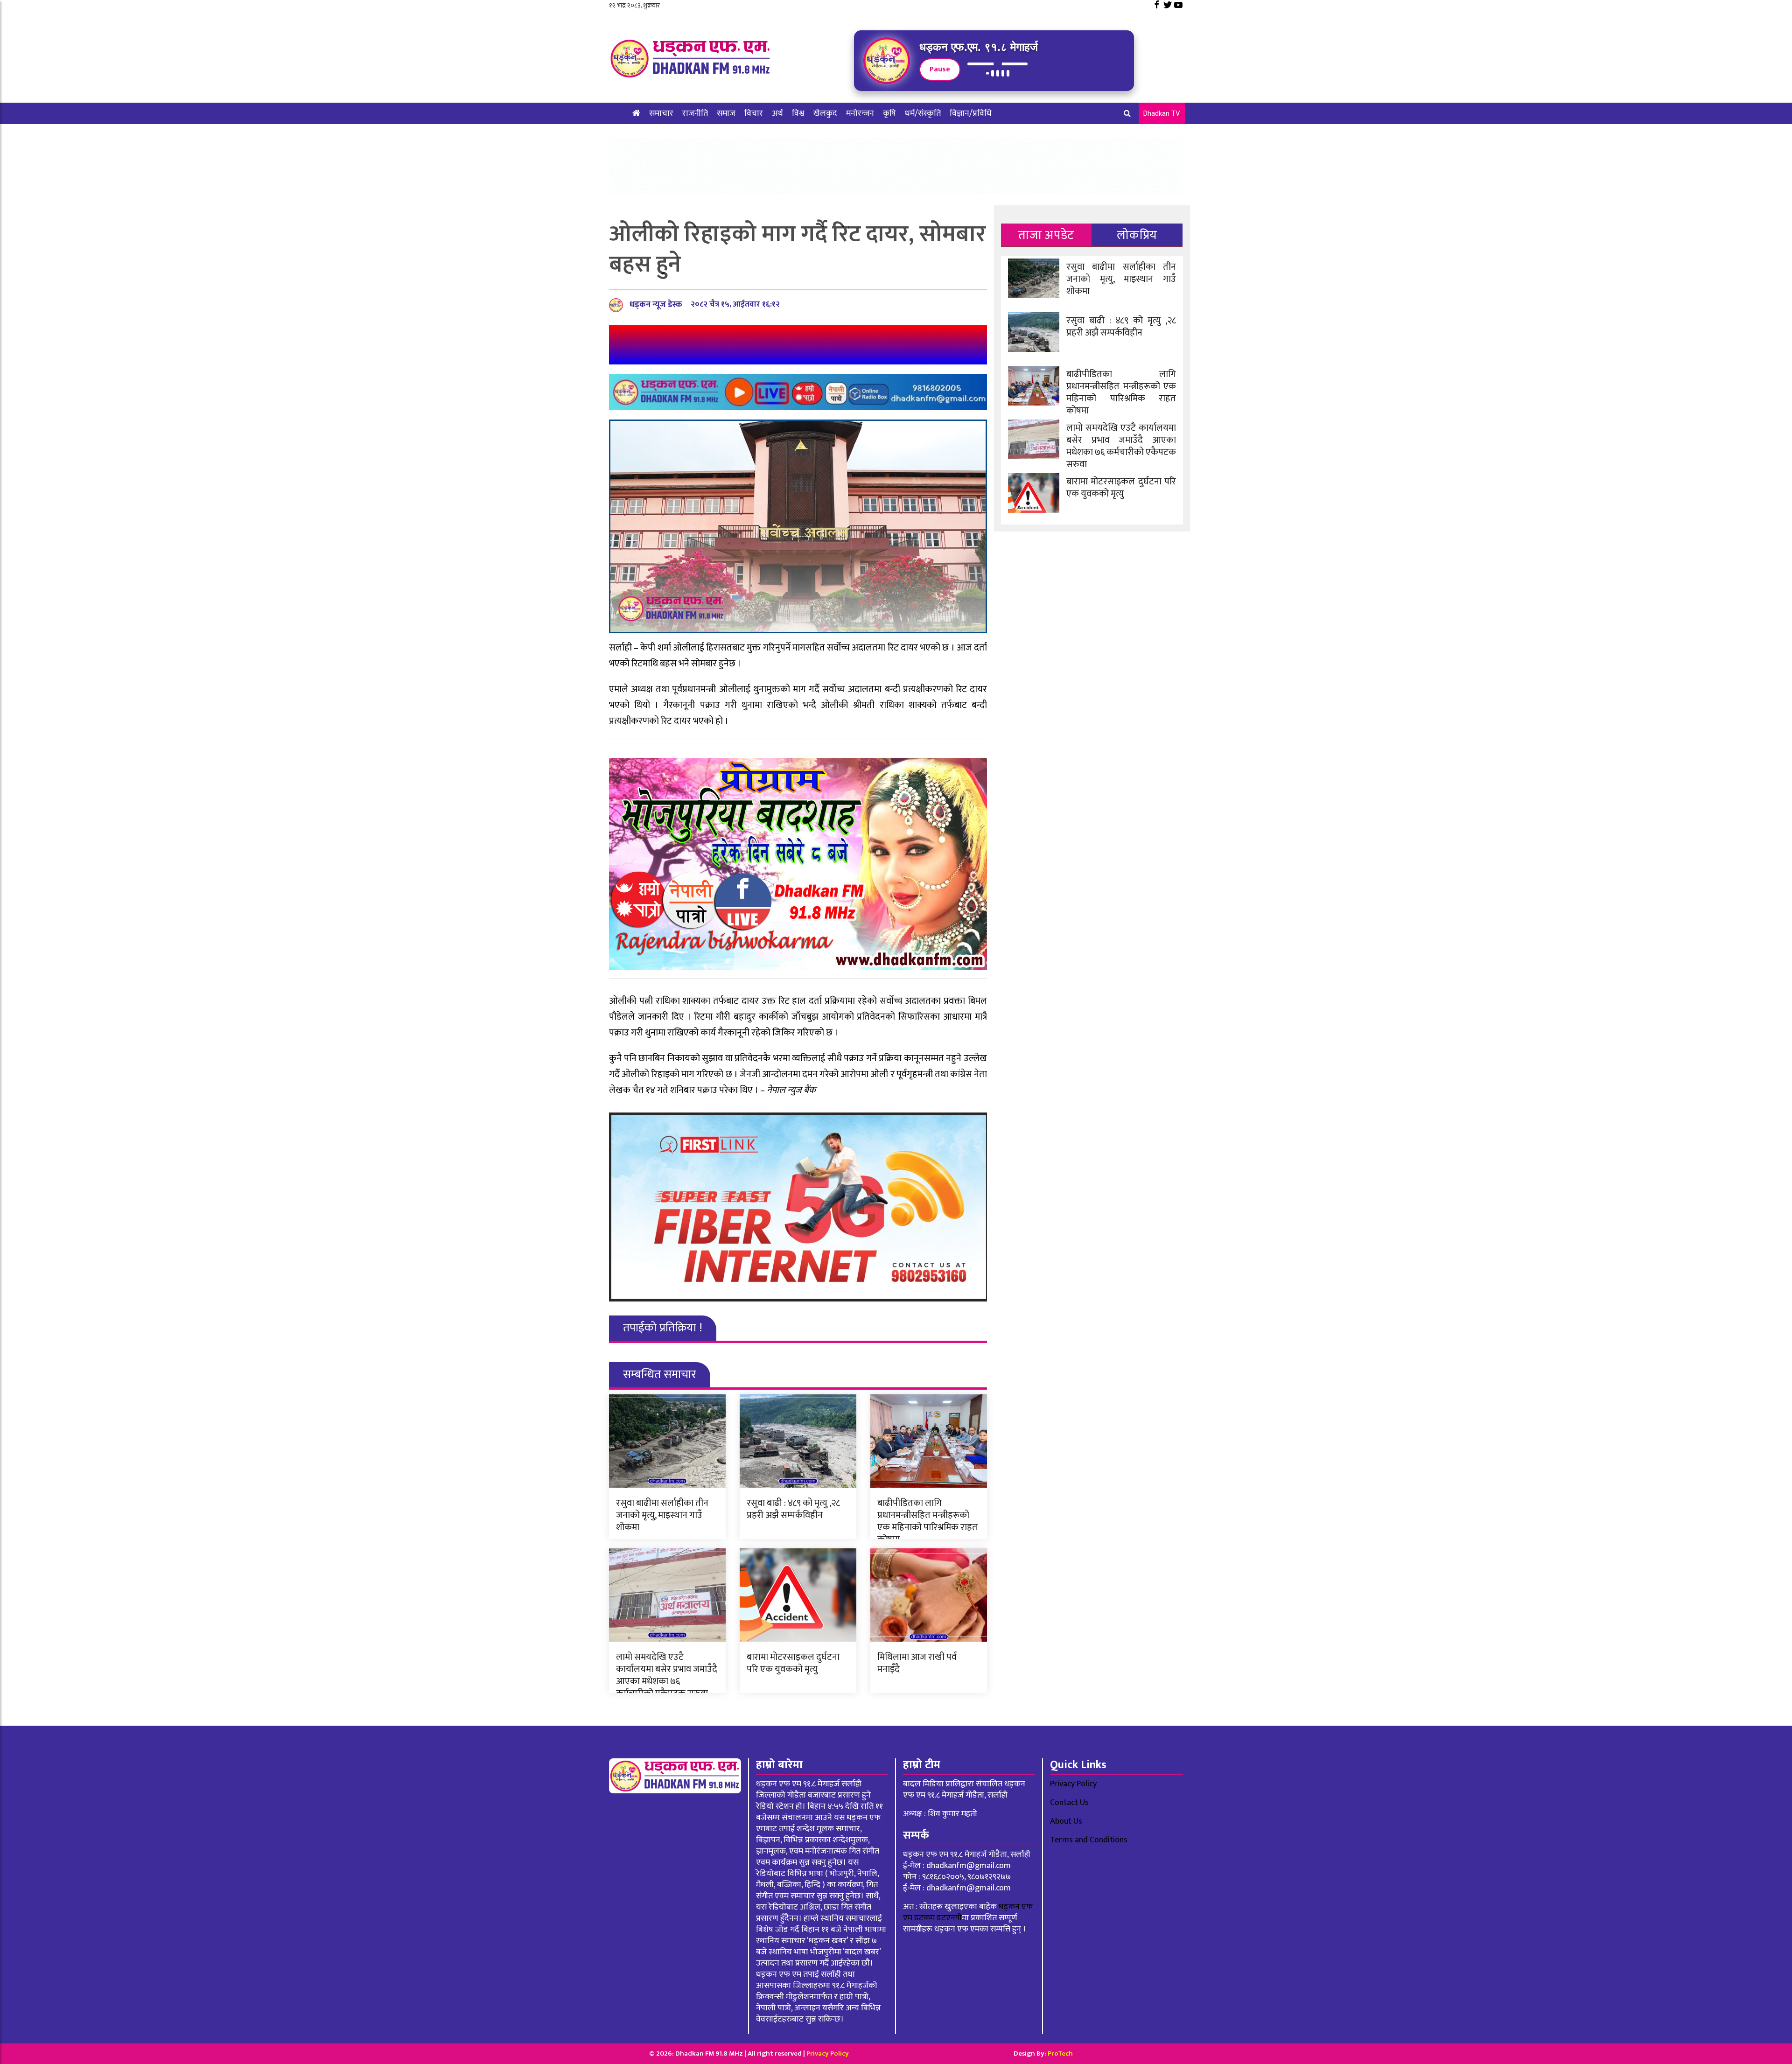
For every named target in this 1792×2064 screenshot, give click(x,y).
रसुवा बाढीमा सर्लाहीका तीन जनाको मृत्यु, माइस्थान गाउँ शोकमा (662, 1515)
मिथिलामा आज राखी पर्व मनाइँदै (917, 1663)
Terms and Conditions (1089, 1840)
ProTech (1060, 2054)
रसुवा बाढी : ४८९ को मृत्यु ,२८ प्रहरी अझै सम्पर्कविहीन (793, 1509)
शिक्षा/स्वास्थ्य (653, 135)
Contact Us (1069, 1803)
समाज (726, 113)
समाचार (661, 113)
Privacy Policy (1073, 1784)
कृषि (889, 113)
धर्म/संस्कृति (923, 113)
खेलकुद (825, 113)
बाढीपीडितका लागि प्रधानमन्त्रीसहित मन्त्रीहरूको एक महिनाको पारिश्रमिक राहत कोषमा (927, 1521)
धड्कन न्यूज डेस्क (656, 305)
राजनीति (695, 113)
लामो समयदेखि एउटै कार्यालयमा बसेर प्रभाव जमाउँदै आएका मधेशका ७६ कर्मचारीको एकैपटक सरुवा (667, 1675)
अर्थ (777, 113)
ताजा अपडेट (1046, 235)
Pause (940, 69)
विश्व (798, 113)
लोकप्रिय (1137, 235)
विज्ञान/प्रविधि (971, 113)
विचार (754, 113)
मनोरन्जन (860, 113)
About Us (1066, 1821)
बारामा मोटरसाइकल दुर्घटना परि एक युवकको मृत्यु (793, 1663)
